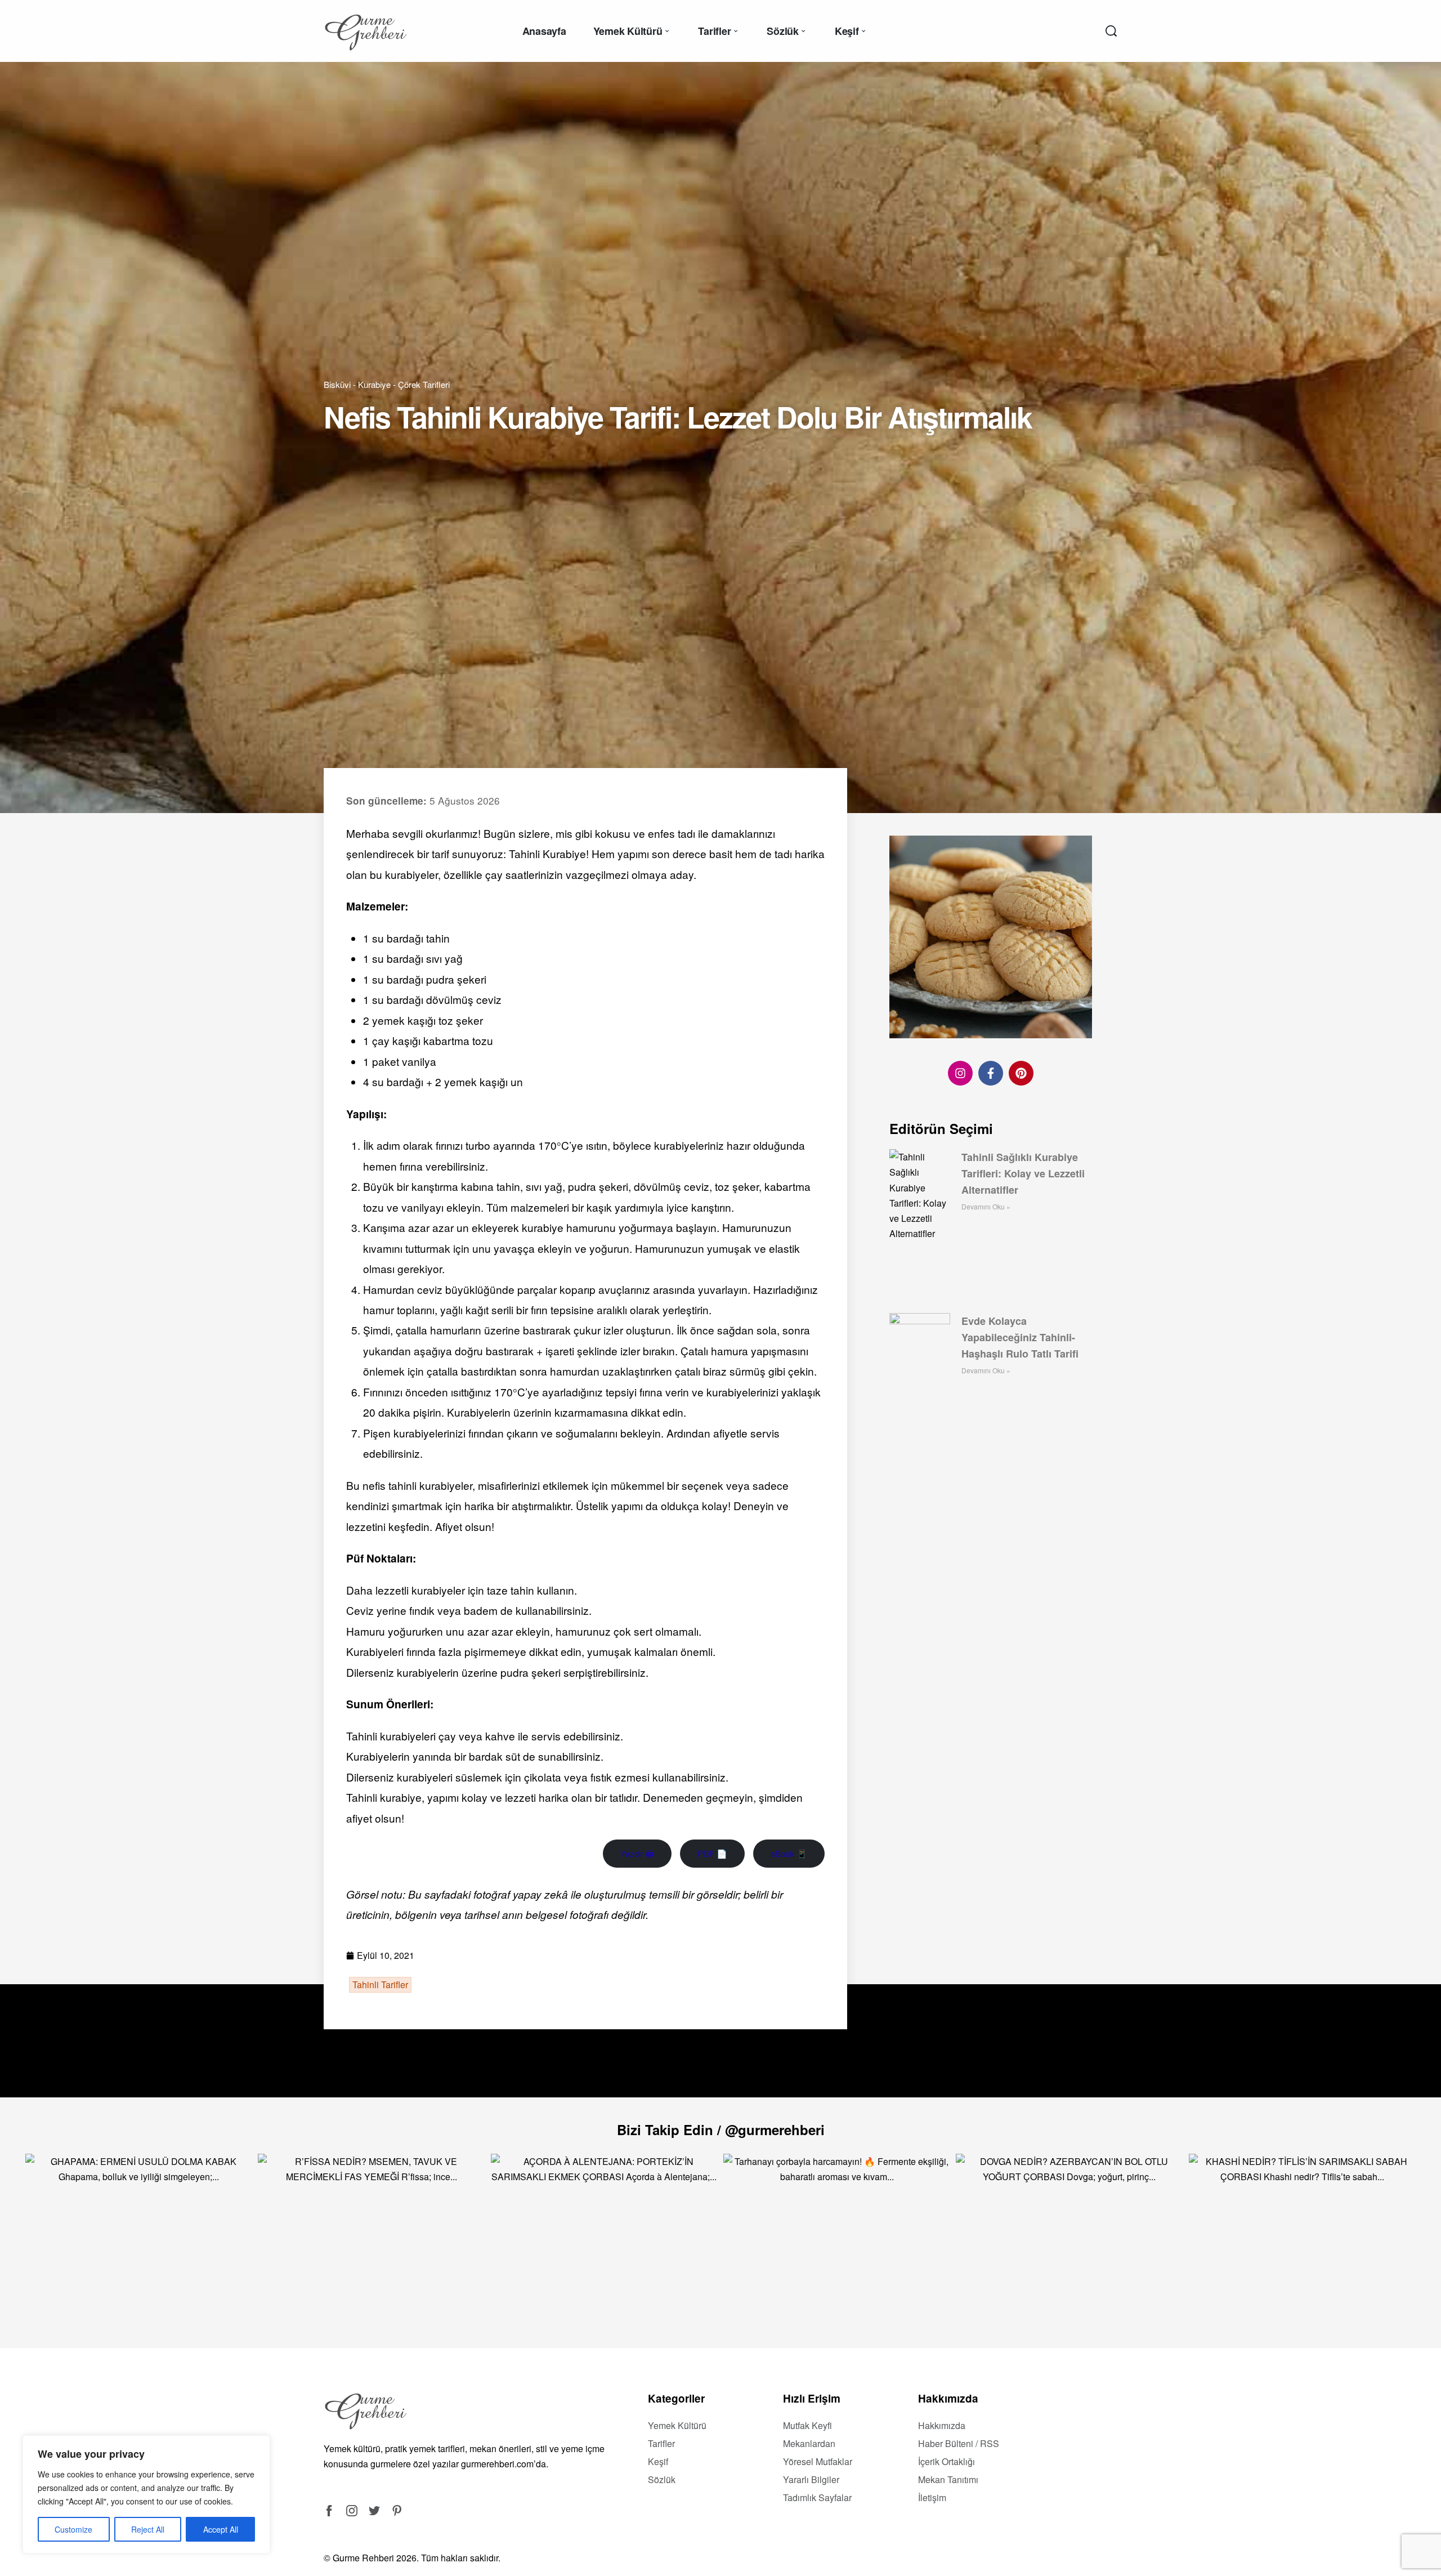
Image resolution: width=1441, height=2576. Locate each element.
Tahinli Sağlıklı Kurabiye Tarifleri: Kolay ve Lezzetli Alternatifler (1023, 1173)
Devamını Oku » (986, 1206)
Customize (73, 2529)
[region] (146, 2494)
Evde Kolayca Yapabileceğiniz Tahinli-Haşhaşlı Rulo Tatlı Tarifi (1020, 1337)
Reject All (148, 2529)
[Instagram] (960, 1073)
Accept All (221, 2529)
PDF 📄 (712, 1853)
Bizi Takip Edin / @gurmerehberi (721, 2129)
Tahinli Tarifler (380, 1985)
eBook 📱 (789, 1853)
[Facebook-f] (991, 1073)
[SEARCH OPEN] (1111, 31)
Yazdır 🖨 (637, 1853)
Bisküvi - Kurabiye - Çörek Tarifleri (387, 384)
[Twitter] (374, 2511)
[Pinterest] (1021, 1073)
